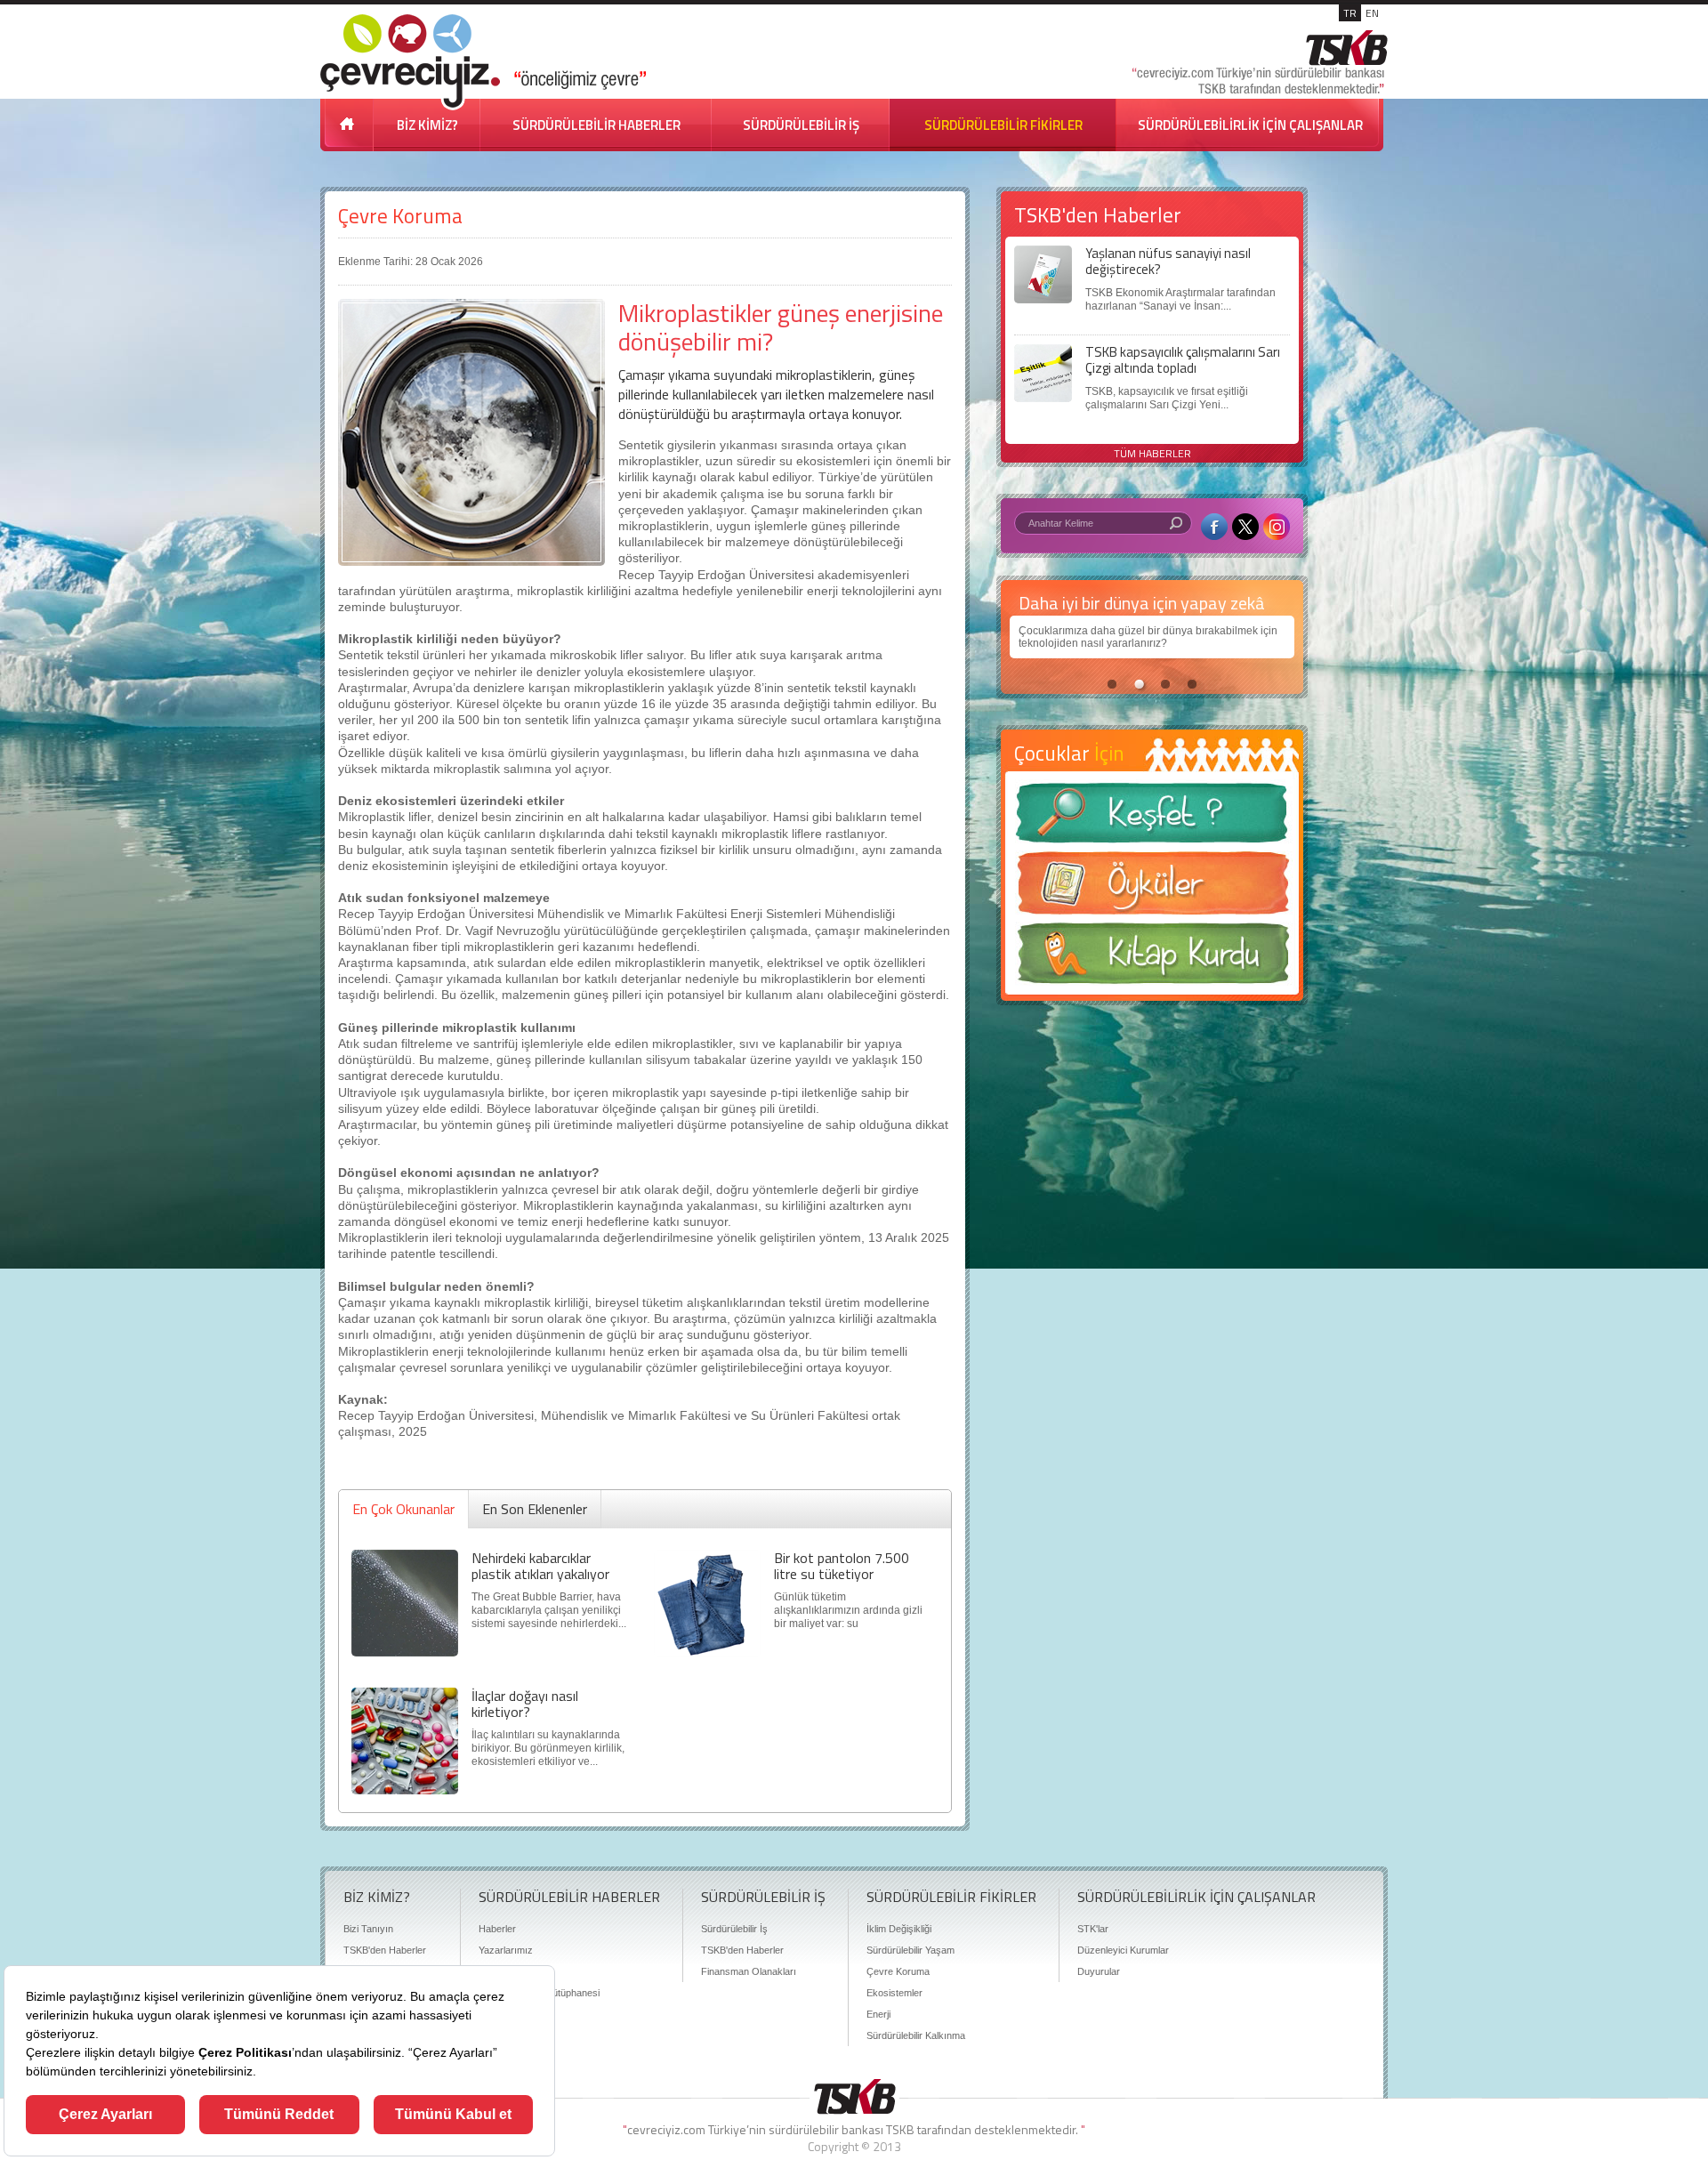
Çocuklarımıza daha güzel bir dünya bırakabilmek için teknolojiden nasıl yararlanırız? (1144, 637)
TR (1350, 13)
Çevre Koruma (400, 216)
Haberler (497, 1929)
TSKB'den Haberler (385, 1950)
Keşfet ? (1152, 818)
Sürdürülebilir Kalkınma (916, 2035)
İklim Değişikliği (899, 1929)
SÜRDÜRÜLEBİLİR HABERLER (596, 125)
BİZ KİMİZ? (427, 125)
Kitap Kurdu (1152, 959)
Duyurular (1099, 1971)
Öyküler (1152, 889)
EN (1372, 13)
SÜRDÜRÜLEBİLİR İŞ (801, 125)
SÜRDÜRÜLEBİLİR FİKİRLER (1003, 125)
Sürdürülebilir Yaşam (910, 1950)
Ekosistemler (894, 1993)
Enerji (878, 2014)
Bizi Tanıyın (368, 1929)
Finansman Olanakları (749, 1971)
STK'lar (1093, 1929)
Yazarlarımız (506, 1950)
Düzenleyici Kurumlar (1123, 1950)
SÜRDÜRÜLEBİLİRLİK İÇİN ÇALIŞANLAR (1250, 125)
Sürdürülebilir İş (734, 1929)
